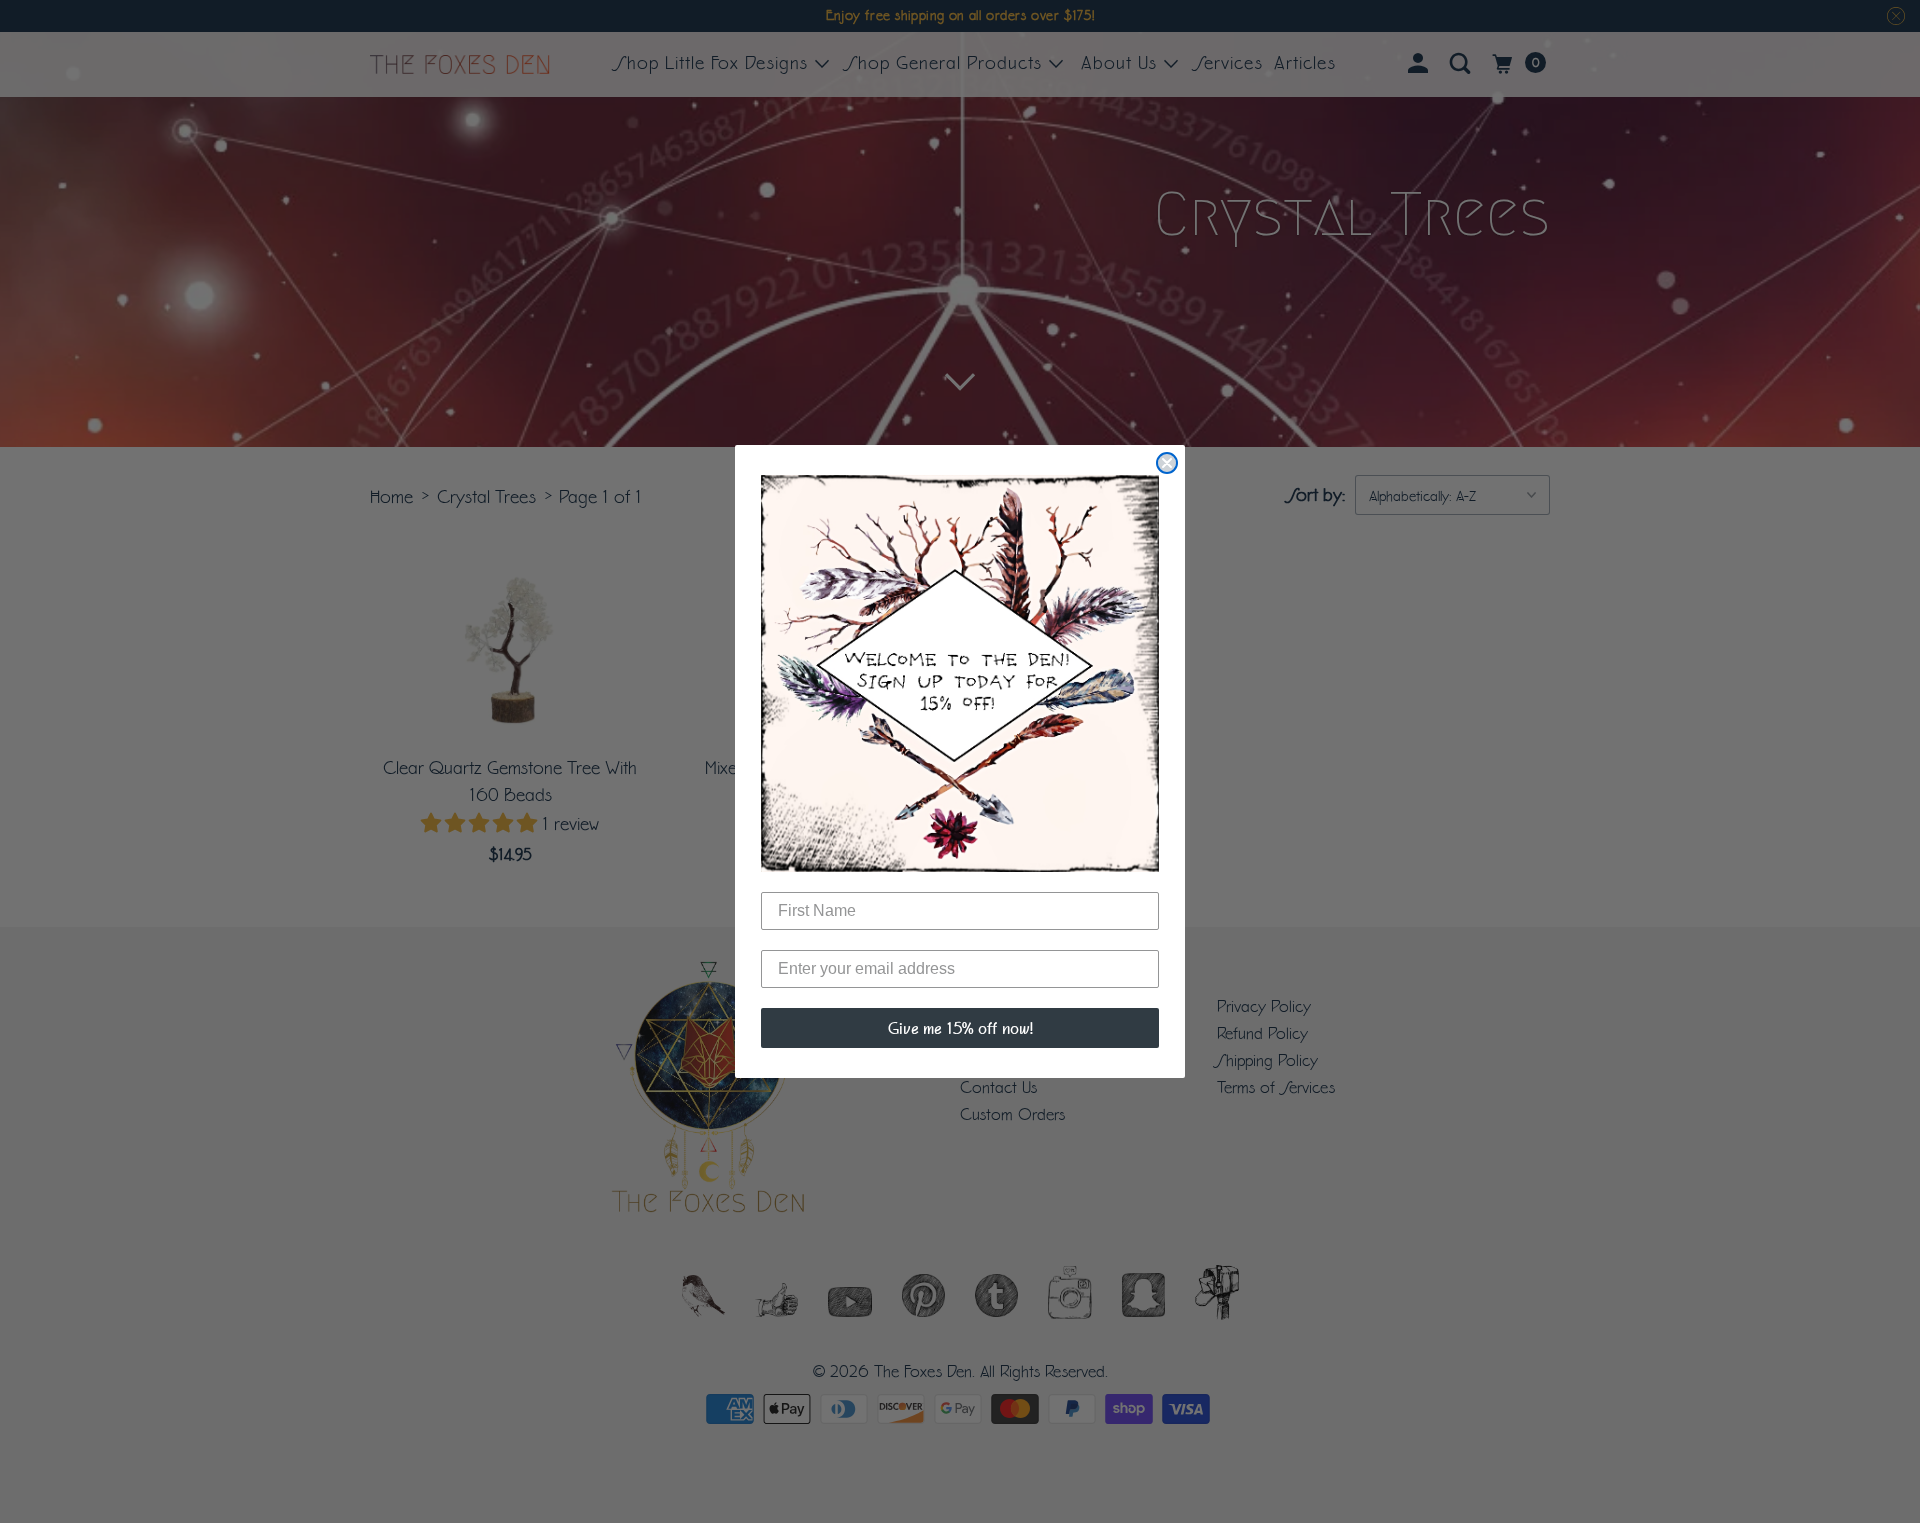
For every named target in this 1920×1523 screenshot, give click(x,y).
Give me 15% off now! (960, 1028)
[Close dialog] (1167, 463)
